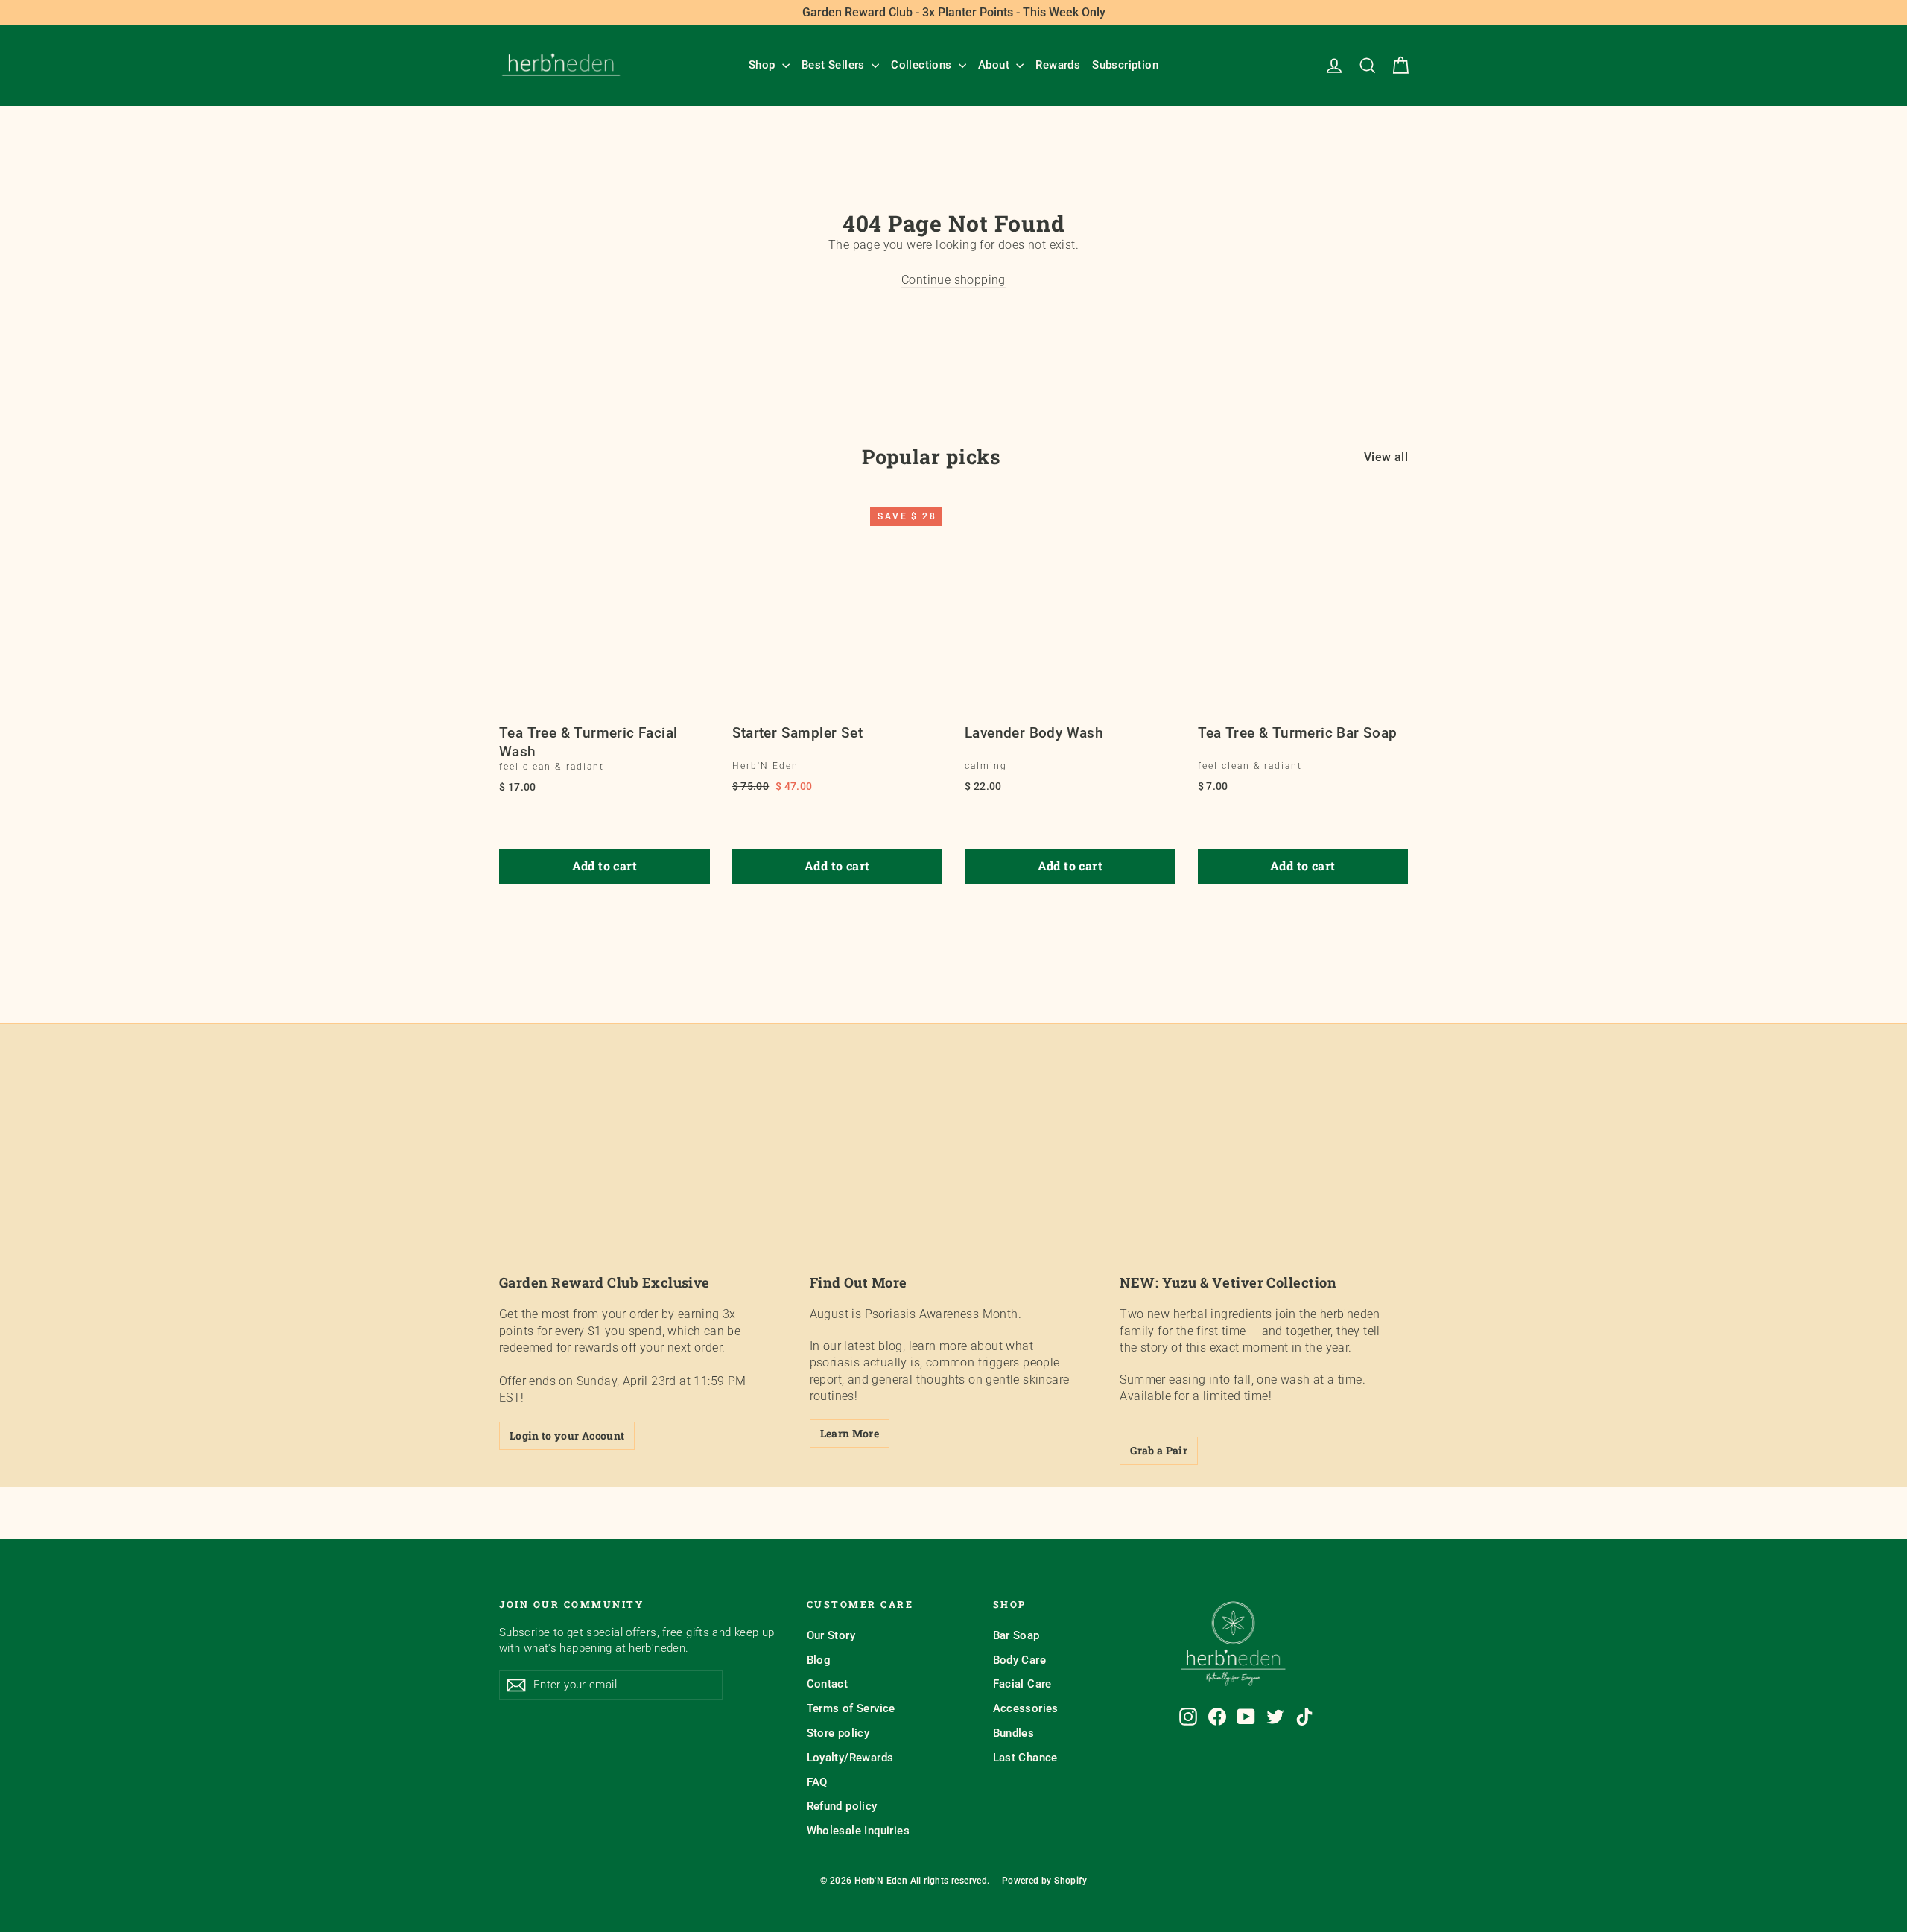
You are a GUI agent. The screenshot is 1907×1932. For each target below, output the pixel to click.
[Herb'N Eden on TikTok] (1304, 1717)
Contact (828, 1684)
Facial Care (1022, 1684)
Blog (819, 1660)
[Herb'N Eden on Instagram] (1188, 1717)
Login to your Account (567, 1435)
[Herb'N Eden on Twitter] (1275, 1717)
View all (1386, 457)
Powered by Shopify (1044, 1881)
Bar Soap (1016, 1635)
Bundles (1014, 1733)
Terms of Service (851, 1708)
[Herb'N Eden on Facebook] (1217, 1717)
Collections (923, 65)
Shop (764, 65)
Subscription (1125, 65)
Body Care (1020, 1660)
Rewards (1058, 65)
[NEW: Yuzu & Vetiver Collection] (1264, 1179)
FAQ (817, 1782)
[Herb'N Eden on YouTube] (1246, 1717)
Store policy (838, 1733)
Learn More (850, 1433)
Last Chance (1025, 1758)
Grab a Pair (1159, 1450)
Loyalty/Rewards (850, 1758)
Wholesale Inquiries (859, 1831)
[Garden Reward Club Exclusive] (643, 1179)
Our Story (831, 1635)
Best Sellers (835, 65)
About (995, 65)
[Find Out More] (954, 1179)
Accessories (1026, 1708)
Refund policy (842, 1806)
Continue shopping (953, 280)
